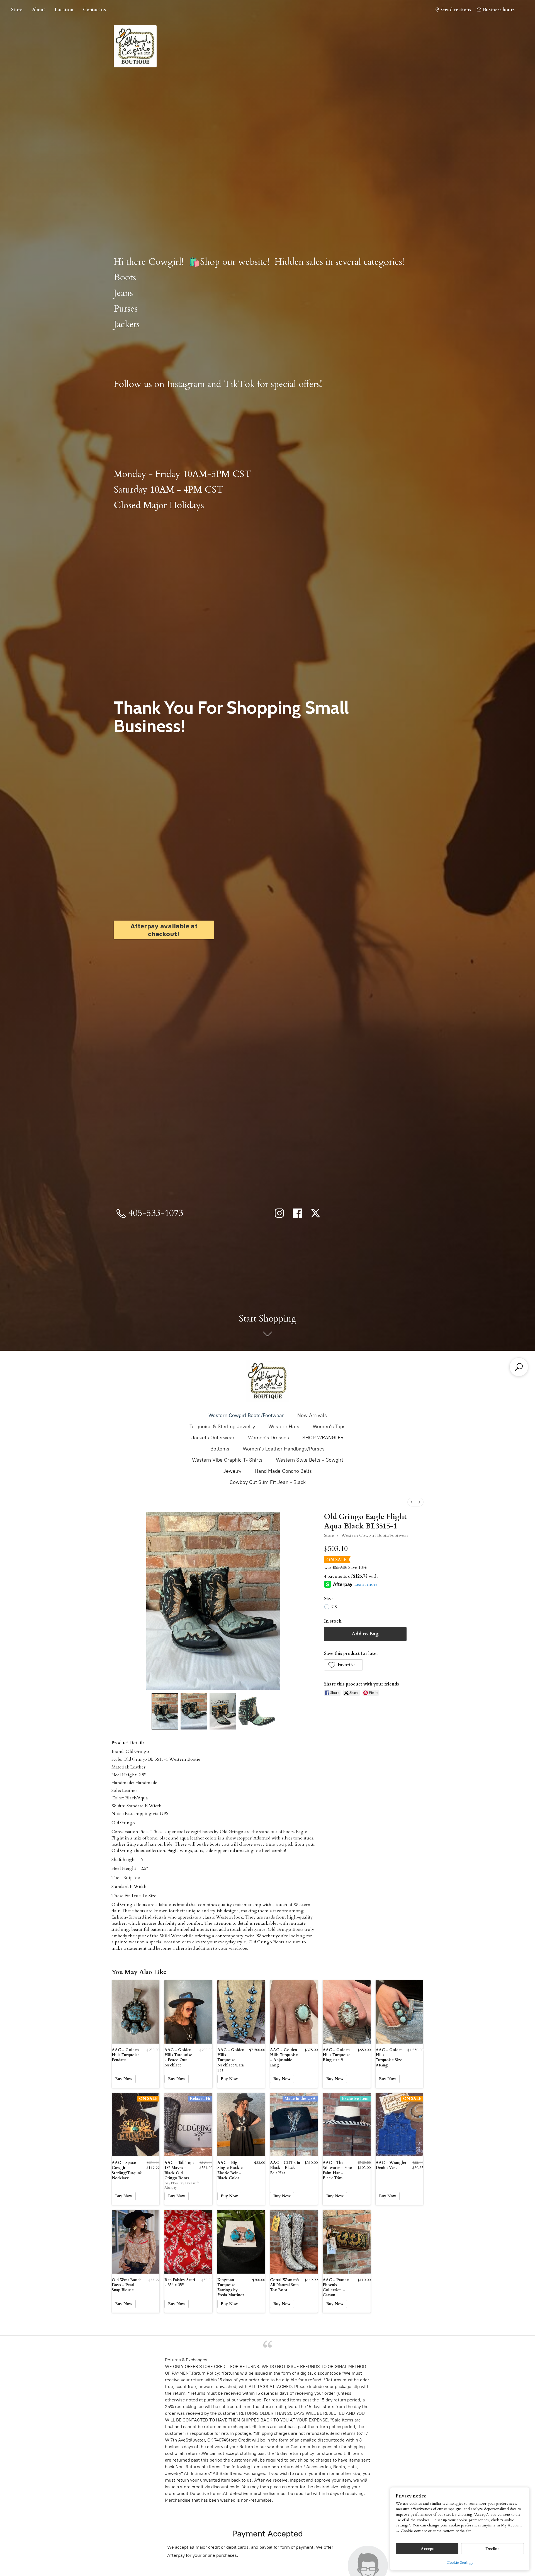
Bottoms (220, 1449)
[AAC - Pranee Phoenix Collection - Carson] (346, 2242)
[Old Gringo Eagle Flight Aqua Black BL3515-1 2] (223, 1711)
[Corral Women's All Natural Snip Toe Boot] (294, 2242)
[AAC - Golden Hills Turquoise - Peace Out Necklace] (188, 2012)
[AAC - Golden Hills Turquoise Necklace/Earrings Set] (241, 2012)
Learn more (366, 1584)
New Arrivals (312, 1415)
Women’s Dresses (268, 1438)
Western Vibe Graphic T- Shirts (227, 1460)
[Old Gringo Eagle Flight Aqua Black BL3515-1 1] (194, 1711)
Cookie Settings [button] (460, 2562)
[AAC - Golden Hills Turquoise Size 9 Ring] (399, 2012)
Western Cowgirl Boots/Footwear (246, 1415)
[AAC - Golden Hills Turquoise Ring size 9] (346, 2012)
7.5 (334, 1607)
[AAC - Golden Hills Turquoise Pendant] (136, 2012)
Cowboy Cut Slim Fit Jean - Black (268, 1482)
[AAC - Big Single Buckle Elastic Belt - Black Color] (241, 2125)
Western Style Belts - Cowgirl (309, 1460)
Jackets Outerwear (213, 1438)
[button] (344, 1665)
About (39, 10)
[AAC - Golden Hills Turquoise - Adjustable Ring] (294, 2012)
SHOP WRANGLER (323, 1438)
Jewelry (232, 1471)
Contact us (94, 10)
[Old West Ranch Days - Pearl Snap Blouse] (136, 2242)
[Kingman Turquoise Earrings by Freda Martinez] (241, 2242)
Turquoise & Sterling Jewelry (222, 1427)
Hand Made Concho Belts (283, 1471)
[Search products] (519, 1367)
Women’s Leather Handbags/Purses (284, 1449)
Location (64, 10)
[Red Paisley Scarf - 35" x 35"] (188, 2242)
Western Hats (284, 1427)
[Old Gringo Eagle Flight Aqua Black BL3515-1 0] (165, 1711)
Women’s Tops (329, 1427)
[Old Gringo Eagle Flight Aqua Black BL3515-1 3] (257, 1711)
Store (17, 10)
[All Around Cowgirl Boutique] (267, 1381)
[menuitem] (412, 1502)
